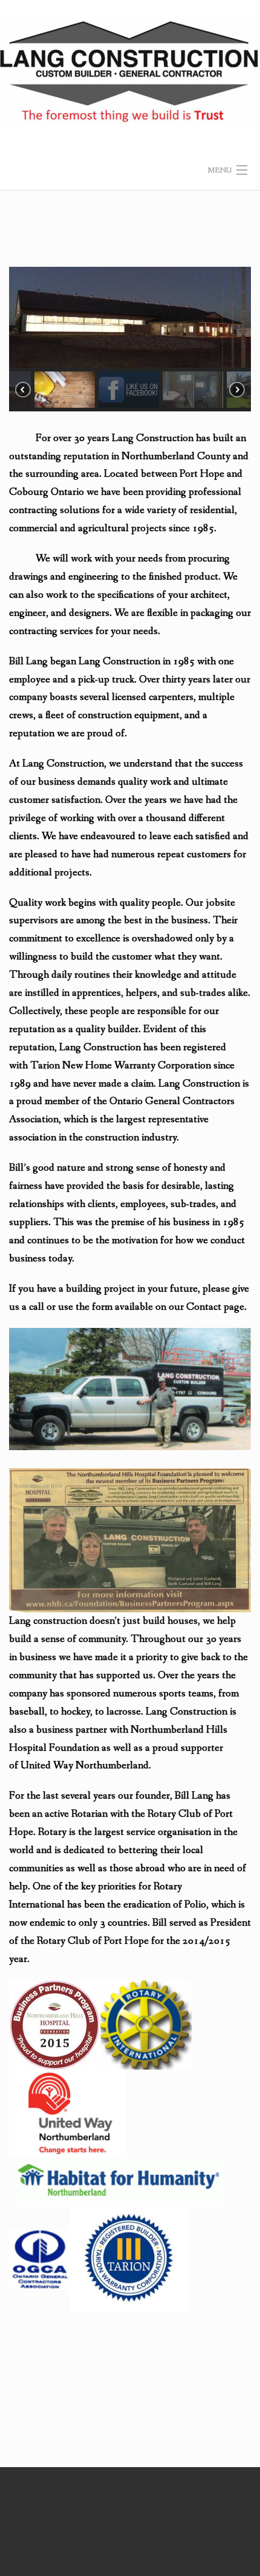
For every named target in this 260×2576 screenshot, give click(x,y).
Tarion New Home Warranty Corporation (121, 1066)
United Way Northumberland (85, 1766)
